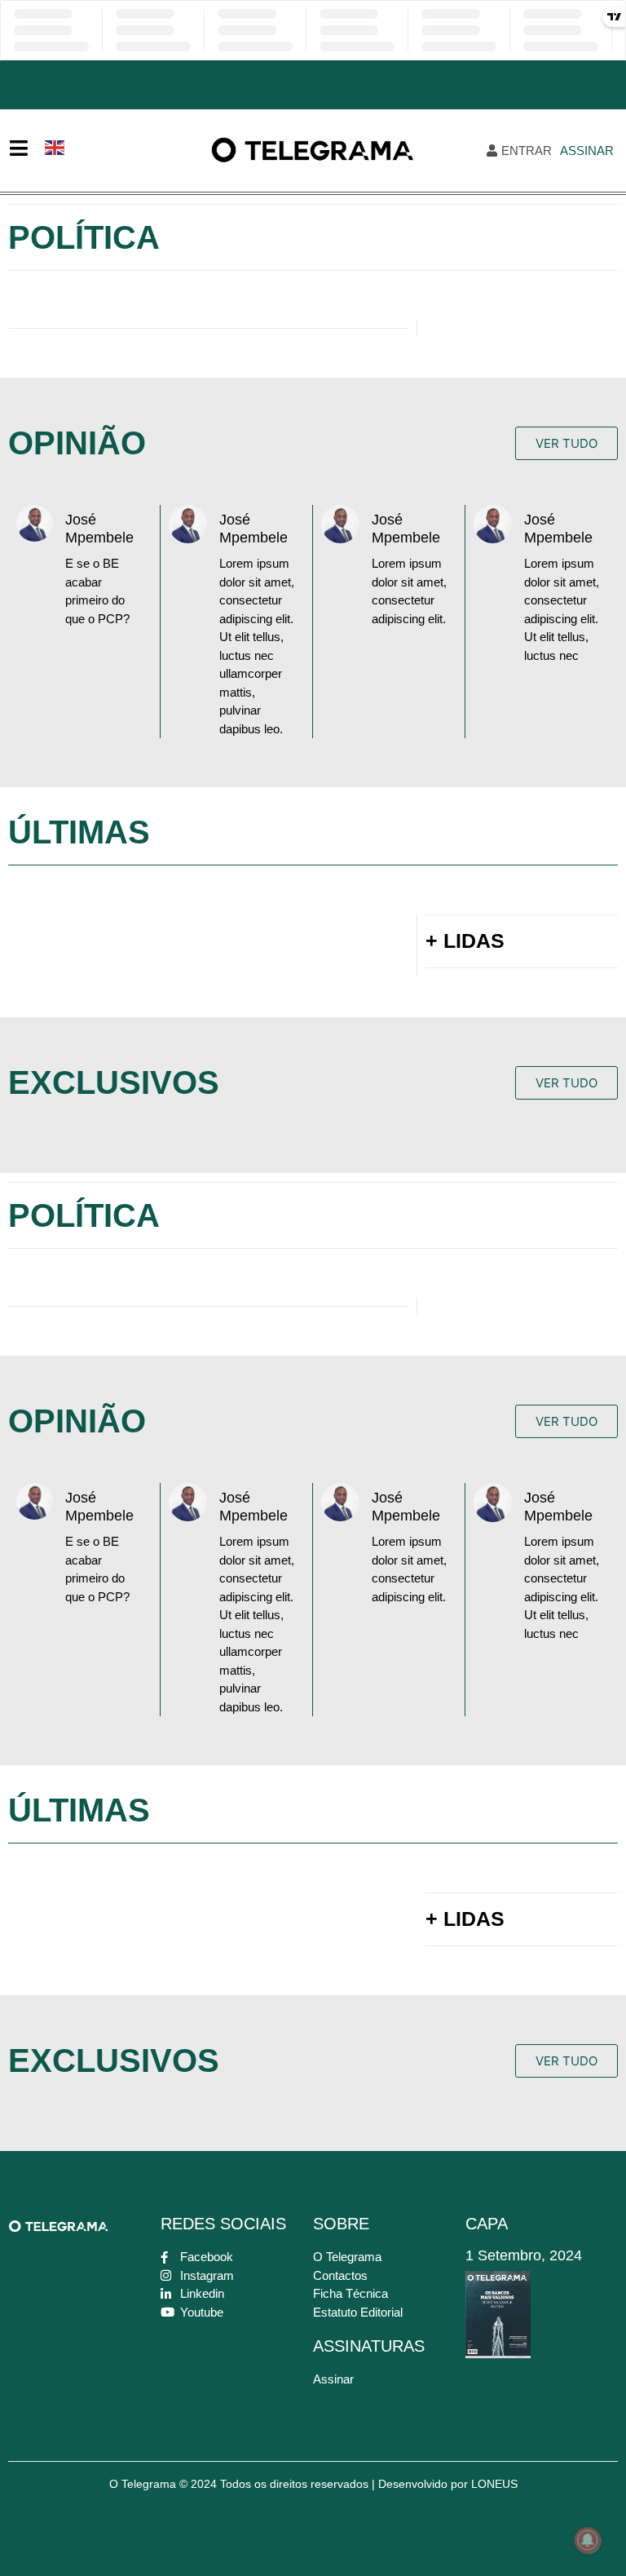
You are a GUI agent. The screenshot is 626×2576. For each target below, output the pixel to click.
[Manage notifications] (588, 2540)
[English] (55, 146)
